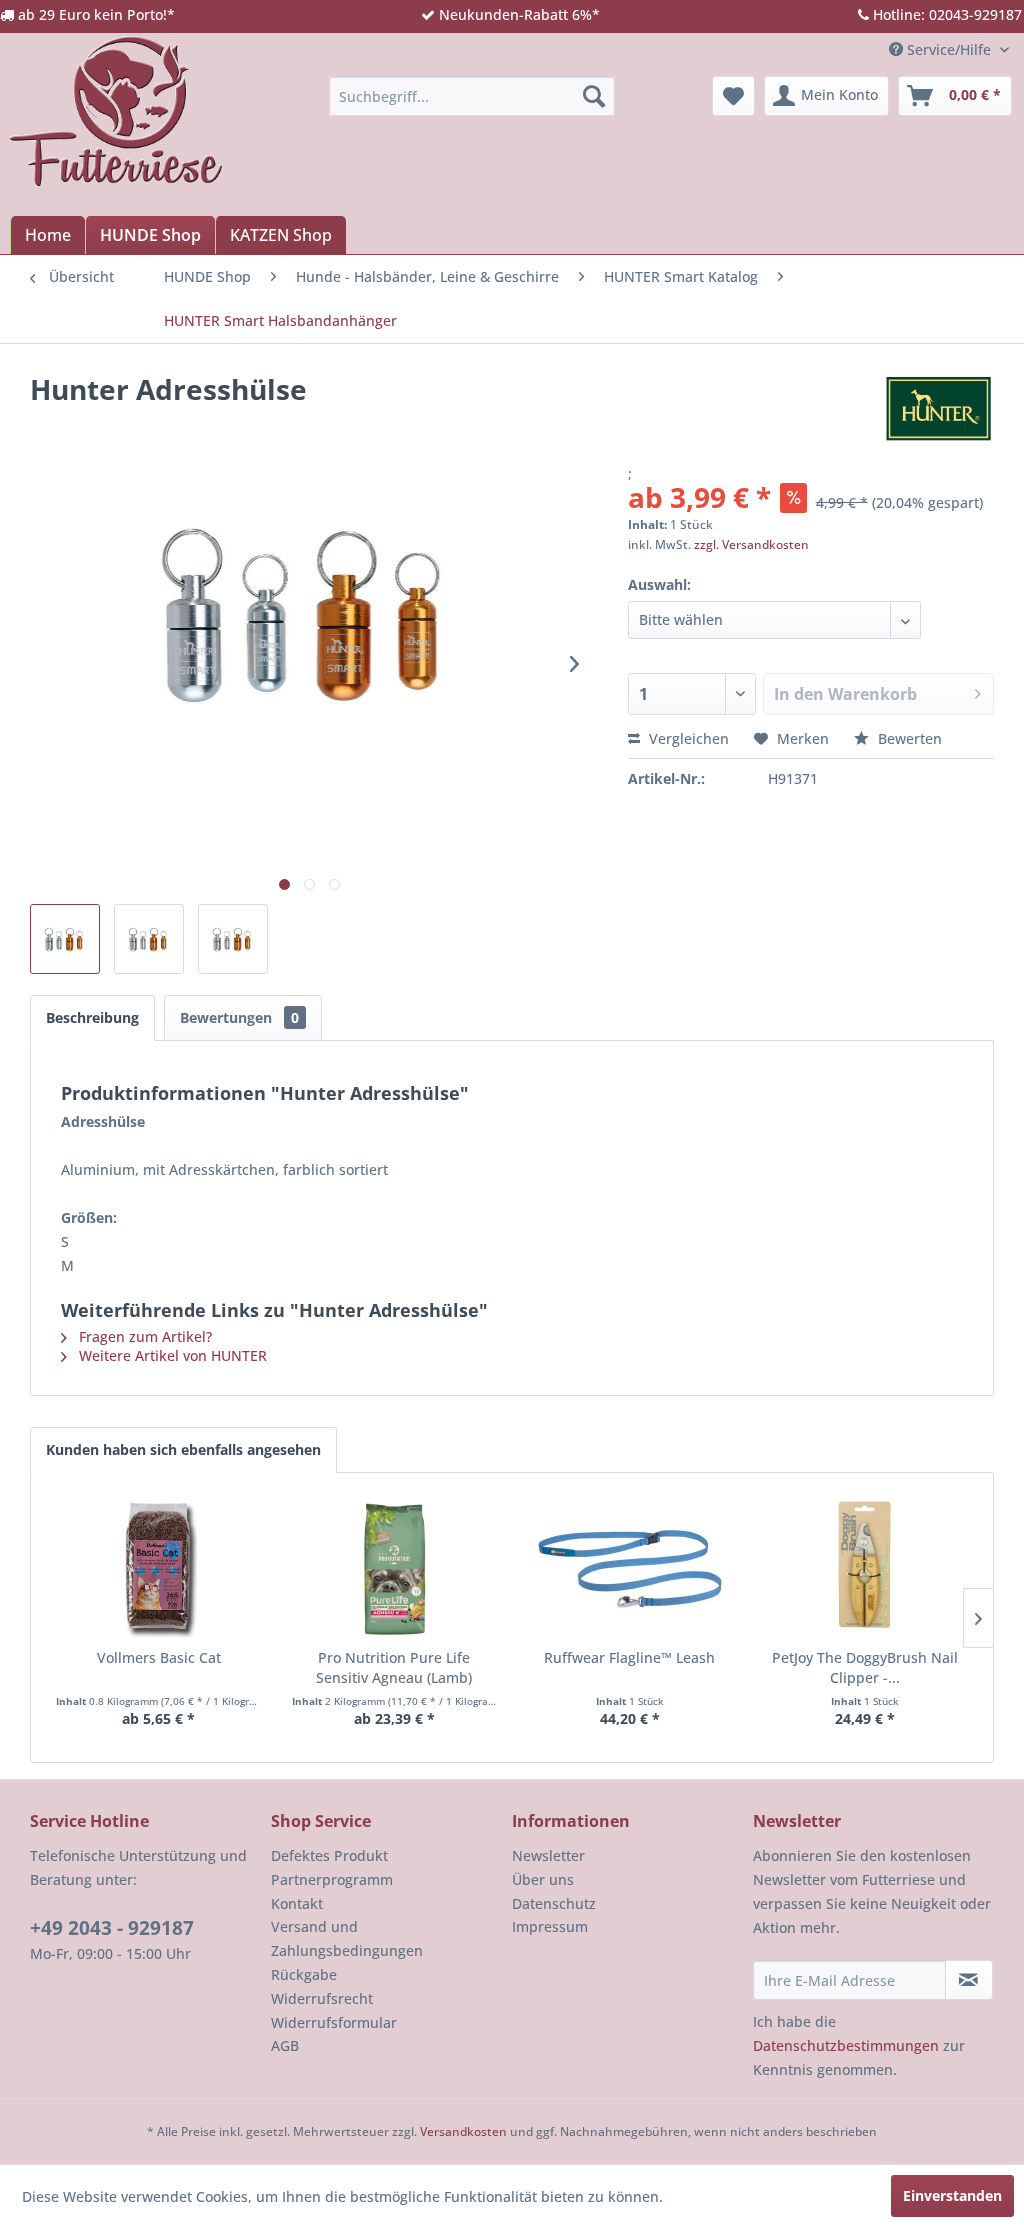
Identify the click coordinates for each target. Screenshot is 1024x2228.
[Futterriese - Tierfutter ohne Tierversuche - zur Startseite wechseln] (116, 111)
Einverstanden (952, 2195)
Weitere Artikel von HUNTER (171, 1355)
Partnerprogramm (332, 1879)
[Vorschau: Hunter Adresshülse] (65, 939)
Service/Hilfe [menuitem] (949, 49)
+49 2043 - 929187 (112, 1928)
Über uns (543, 1879)
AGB (285, 2045)
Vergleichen (687, 738)
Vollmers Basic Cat (159, 1657)
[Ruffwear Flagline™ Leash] (630, 1568)
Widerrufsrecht (322, 1998)
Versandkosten (463, 2131)
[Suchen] (594, 96)
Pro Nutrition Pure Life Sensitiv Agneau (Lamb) (394, 1667)
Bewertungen (239, 1017)
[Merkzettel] (733, 96)
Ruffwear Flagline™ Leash (629, 1657)
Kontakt (297, 1903)
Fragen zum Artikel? (143, 1336)
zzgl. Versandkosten (751, 544)
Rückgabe (304, 1974)
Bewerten (908, 738)
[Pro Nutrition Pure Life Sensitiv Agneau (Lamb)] (395, 1568)
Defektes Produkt (329, 1855)
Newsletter (548, 1855)
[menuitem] (472, 96)
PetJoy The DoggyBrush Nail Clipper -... (865, 1667)
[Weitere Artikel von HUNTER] (938, 409)
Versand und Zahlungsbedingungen (347, 1938)
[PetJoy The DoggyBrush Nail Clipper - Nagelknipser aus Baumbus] (866, 1568)
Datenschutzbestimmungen (846, 2045)
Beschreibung (92, 1017)
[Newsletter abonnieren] (969, 1980)
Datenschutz (554, 1903)
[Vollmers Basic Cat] (159, 1568)
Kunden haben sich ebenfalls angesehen (183, 1449)
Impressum (550, 1926)
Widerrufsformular (334, 2022)
